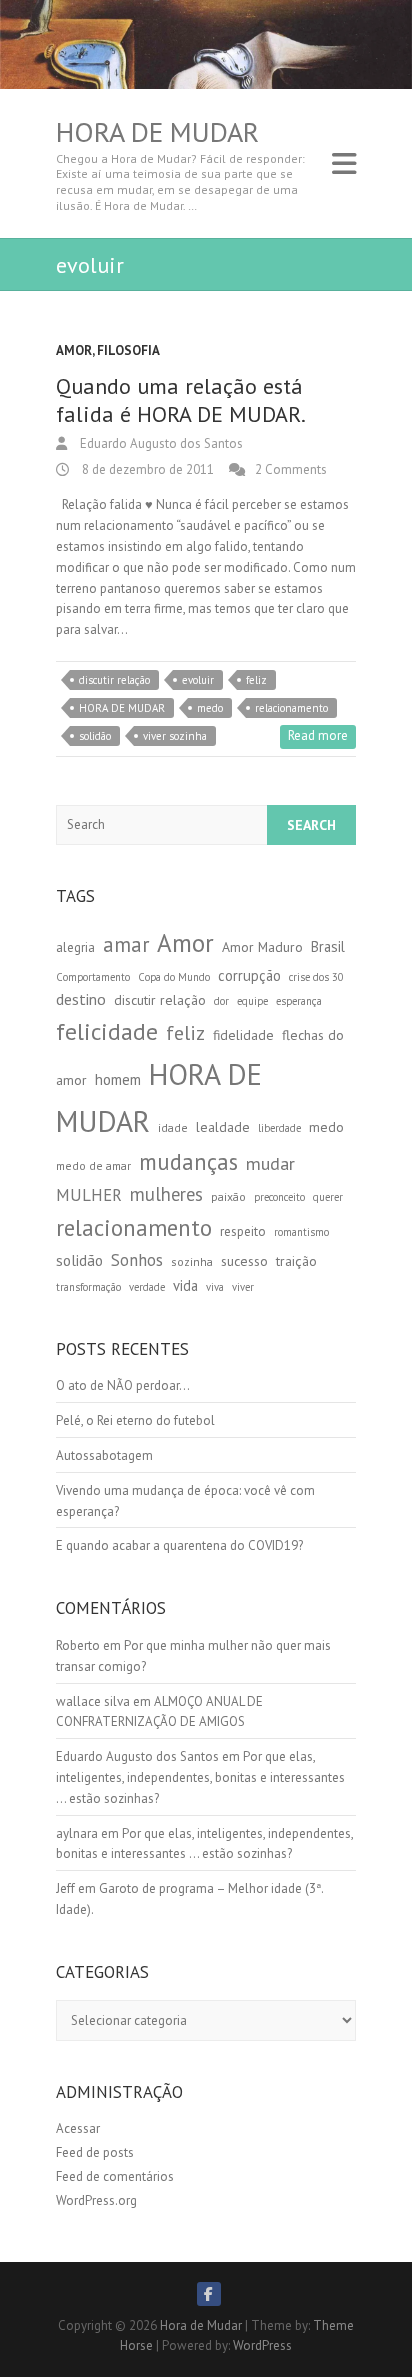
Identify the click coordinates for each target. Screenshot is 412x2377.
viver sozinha (175, 736)
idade (173, 1127)
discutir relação (114, 680)
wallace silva (93, 1701)
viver (243, 1287)
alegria (75, 947)
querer (328, 1197)
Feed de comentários (115, 2176)
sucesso (244, 1261)
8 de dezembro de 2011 (146, 469)
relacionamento (291, 708)
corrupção (249, 975)
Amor (74, 350)
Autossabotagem (104, 1455)
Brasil (328, 946)
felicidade (107, 1031)
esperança (299, 1001)
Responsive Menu (344, 163)
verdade (147, 1287)
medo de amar (93, 1165)
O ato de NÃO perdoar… (123, 1385)
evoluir (198, 680)
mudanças (188, 1161)
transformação (88, 1287)
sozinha (192, 1261)
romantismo (301, 1232)
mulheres (166, 1194)
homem (118, 1079)
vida (185, 1285)
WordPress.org (96, 2200)
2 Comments (291, 469)
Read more (318, 735)
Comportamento (93, 977)
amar (126, 944)
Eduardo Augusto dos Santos (160, 443)
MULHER (89, 1195)
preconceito (279, 1197)
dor (221, 1001)
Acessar (78, 2128)
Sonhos (137, 1260)
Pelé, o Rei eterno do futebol (135, 1420)
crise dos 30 (316, 977)
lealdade (223, 1127)
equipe (252, 1001)
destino (81, 999)
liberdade (279, 1128)
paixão (228, 1196)
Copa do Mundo (174, 977)
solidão (95, 736)
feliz (256, 680)
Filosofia (128, 350)
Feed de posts (95, 2152)
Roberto (78, 1645)
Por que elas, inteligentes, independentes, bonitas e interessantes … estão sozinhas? (200, 1777)
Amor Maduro (262, 947)
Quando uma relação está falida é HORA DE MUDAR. (181, 400)
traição (296, 1261)
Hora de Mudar (157, 132)
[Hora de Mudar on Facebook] (209, 2294)
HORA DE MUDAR (122, 708)
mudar (270, 1163)
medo (210, 708)
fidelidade (243, 1035)
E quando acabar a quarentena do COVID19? (179, 1545)
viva (215, 1287)
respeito (243, 1231)
